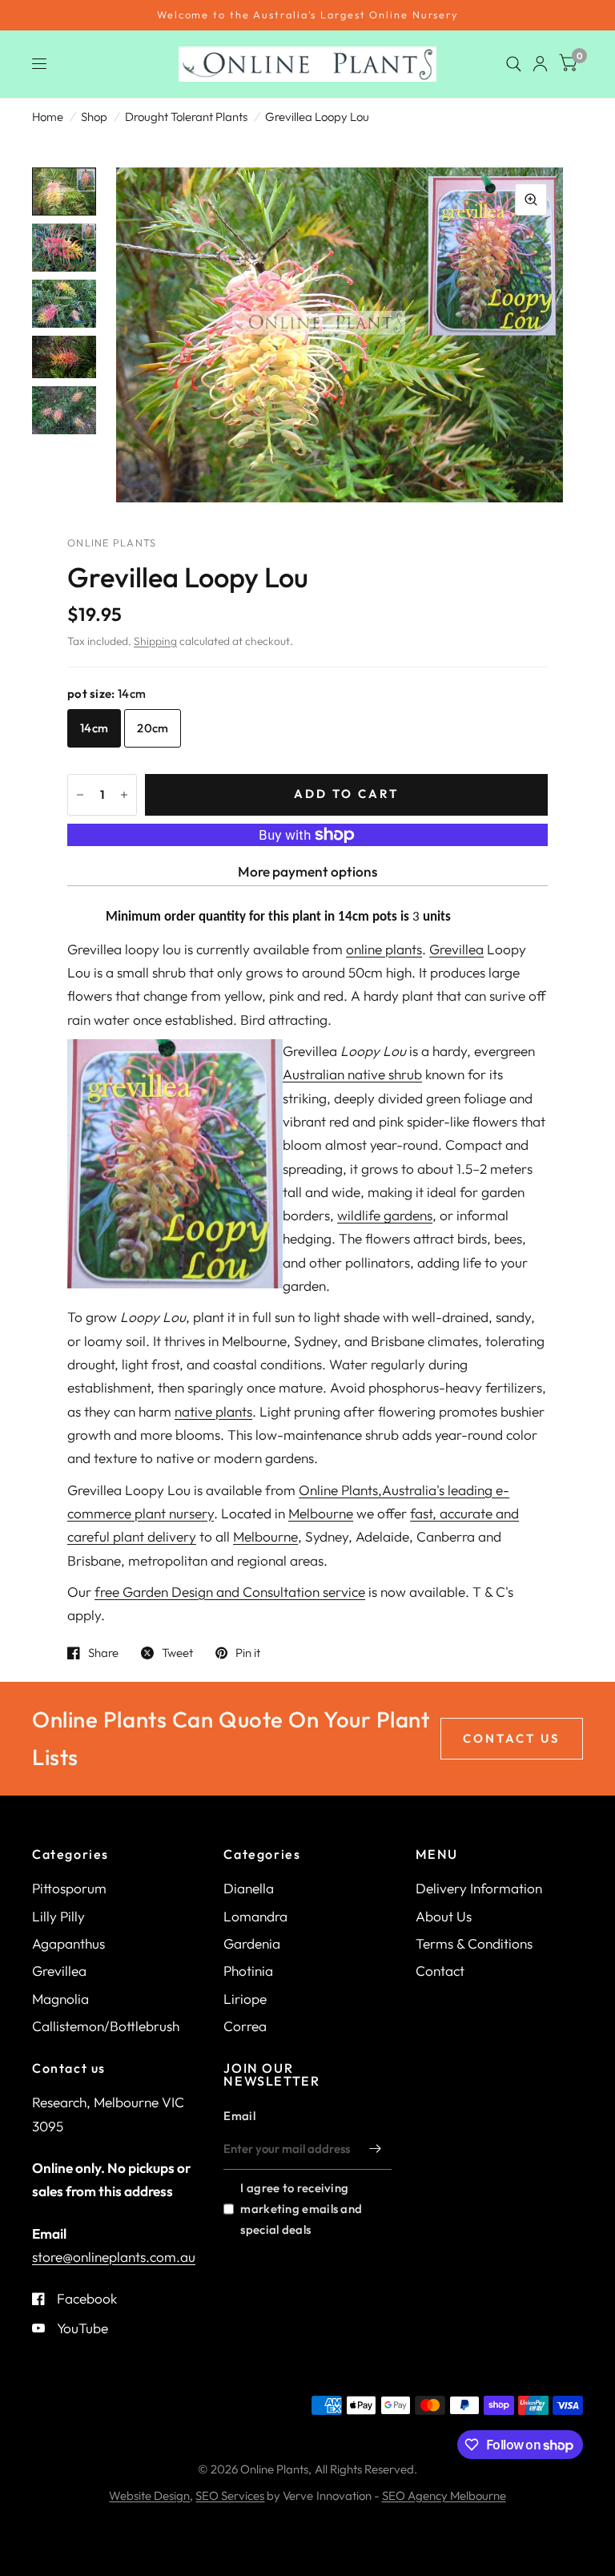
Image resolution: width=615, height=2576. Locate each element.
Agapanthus (68, 1943)
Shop (94, 117)
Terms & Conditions (474, 1943)
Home (48, 117)
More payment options (307, 871)
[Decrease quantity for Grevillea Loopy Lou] (80, 795)
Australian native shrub (352, 1074)
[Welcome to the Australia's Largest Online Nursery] (307, 15)
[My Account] (540, 64)
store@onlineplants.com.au (114, 2257)
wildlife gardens (385, 1215)
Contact (440, 1971)
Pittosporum (69, 1888)
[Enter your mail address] (376, 2149)
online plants (384, 949)
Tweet (177, 1653)
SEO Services (230, 2495)
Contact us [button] (512, 1738)
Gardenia (252, 1943)
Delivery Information (479, 1888)
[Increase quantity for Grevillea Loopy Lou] (124, 795)
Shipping (155, 641)
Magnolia (60, 1999)
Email (239, 2116)
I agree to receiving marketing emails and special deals (301, 2209)
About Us (444, 1916)
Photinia (248, 1971)
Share (103, 1653)
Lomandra (255, 1916)
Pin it (248, 1653)
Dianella (249, 1888)
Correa (245, 2026)
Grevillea (456, 949)
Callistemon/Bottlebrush (106, 2026)
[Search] (514, 64)
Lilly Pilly (58, 1916)
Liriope (245, 1999)
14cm (94, 728)
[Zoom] (531, 200)
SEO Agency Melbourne (444, 2495)
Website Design (149, 2495)
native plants (213, 1411)
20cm (153, 728)
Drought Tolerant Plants (186, 117)
